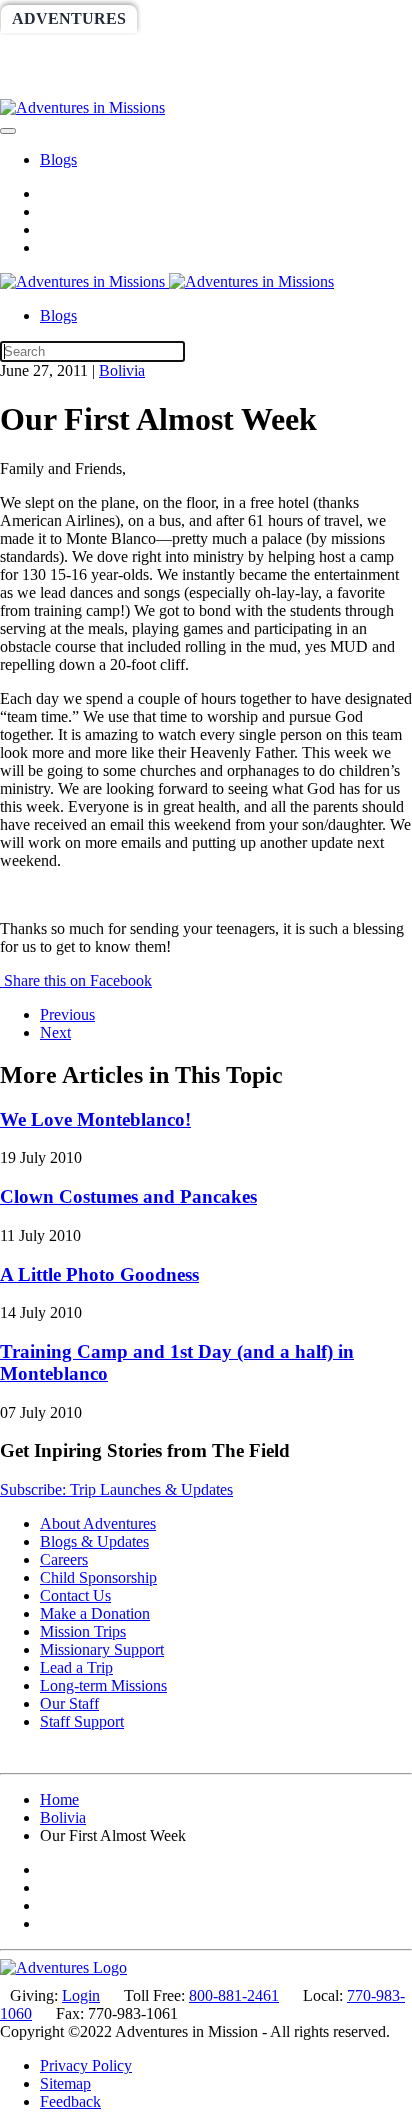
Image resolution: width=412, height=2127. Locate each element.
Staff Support (82, 1721)
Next (55, 1032)
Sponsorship (206, 51)
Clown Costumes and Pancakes (128, 1196)
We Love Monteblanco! (95, 1119)
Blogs (58, 159)
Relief (321, 51)
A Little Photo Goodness (99, 1274)
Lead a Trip (76, 1667)
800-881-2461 (234, 1995)
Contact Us (75, 1595)
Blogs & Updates (94, 1541)
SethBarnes (67, 51)
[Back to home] (82, 107)
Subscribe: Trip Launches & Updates (116, 1489)
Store (127, 84)
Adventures (69, 18)
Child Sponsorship (98, 1577)
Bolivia (122, 370)
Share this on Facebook (76, 980)
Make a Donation (95, 1613)
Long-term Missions (103, 1685)
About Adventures (98, 1523)
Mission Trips (83, 1631)
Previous (67, 1014)
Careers (64, 1559)
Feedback (70, 2101)
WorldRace (209, 18)
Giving (42, 84)
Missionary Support (102, 1649)
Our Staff (69, 1703)
